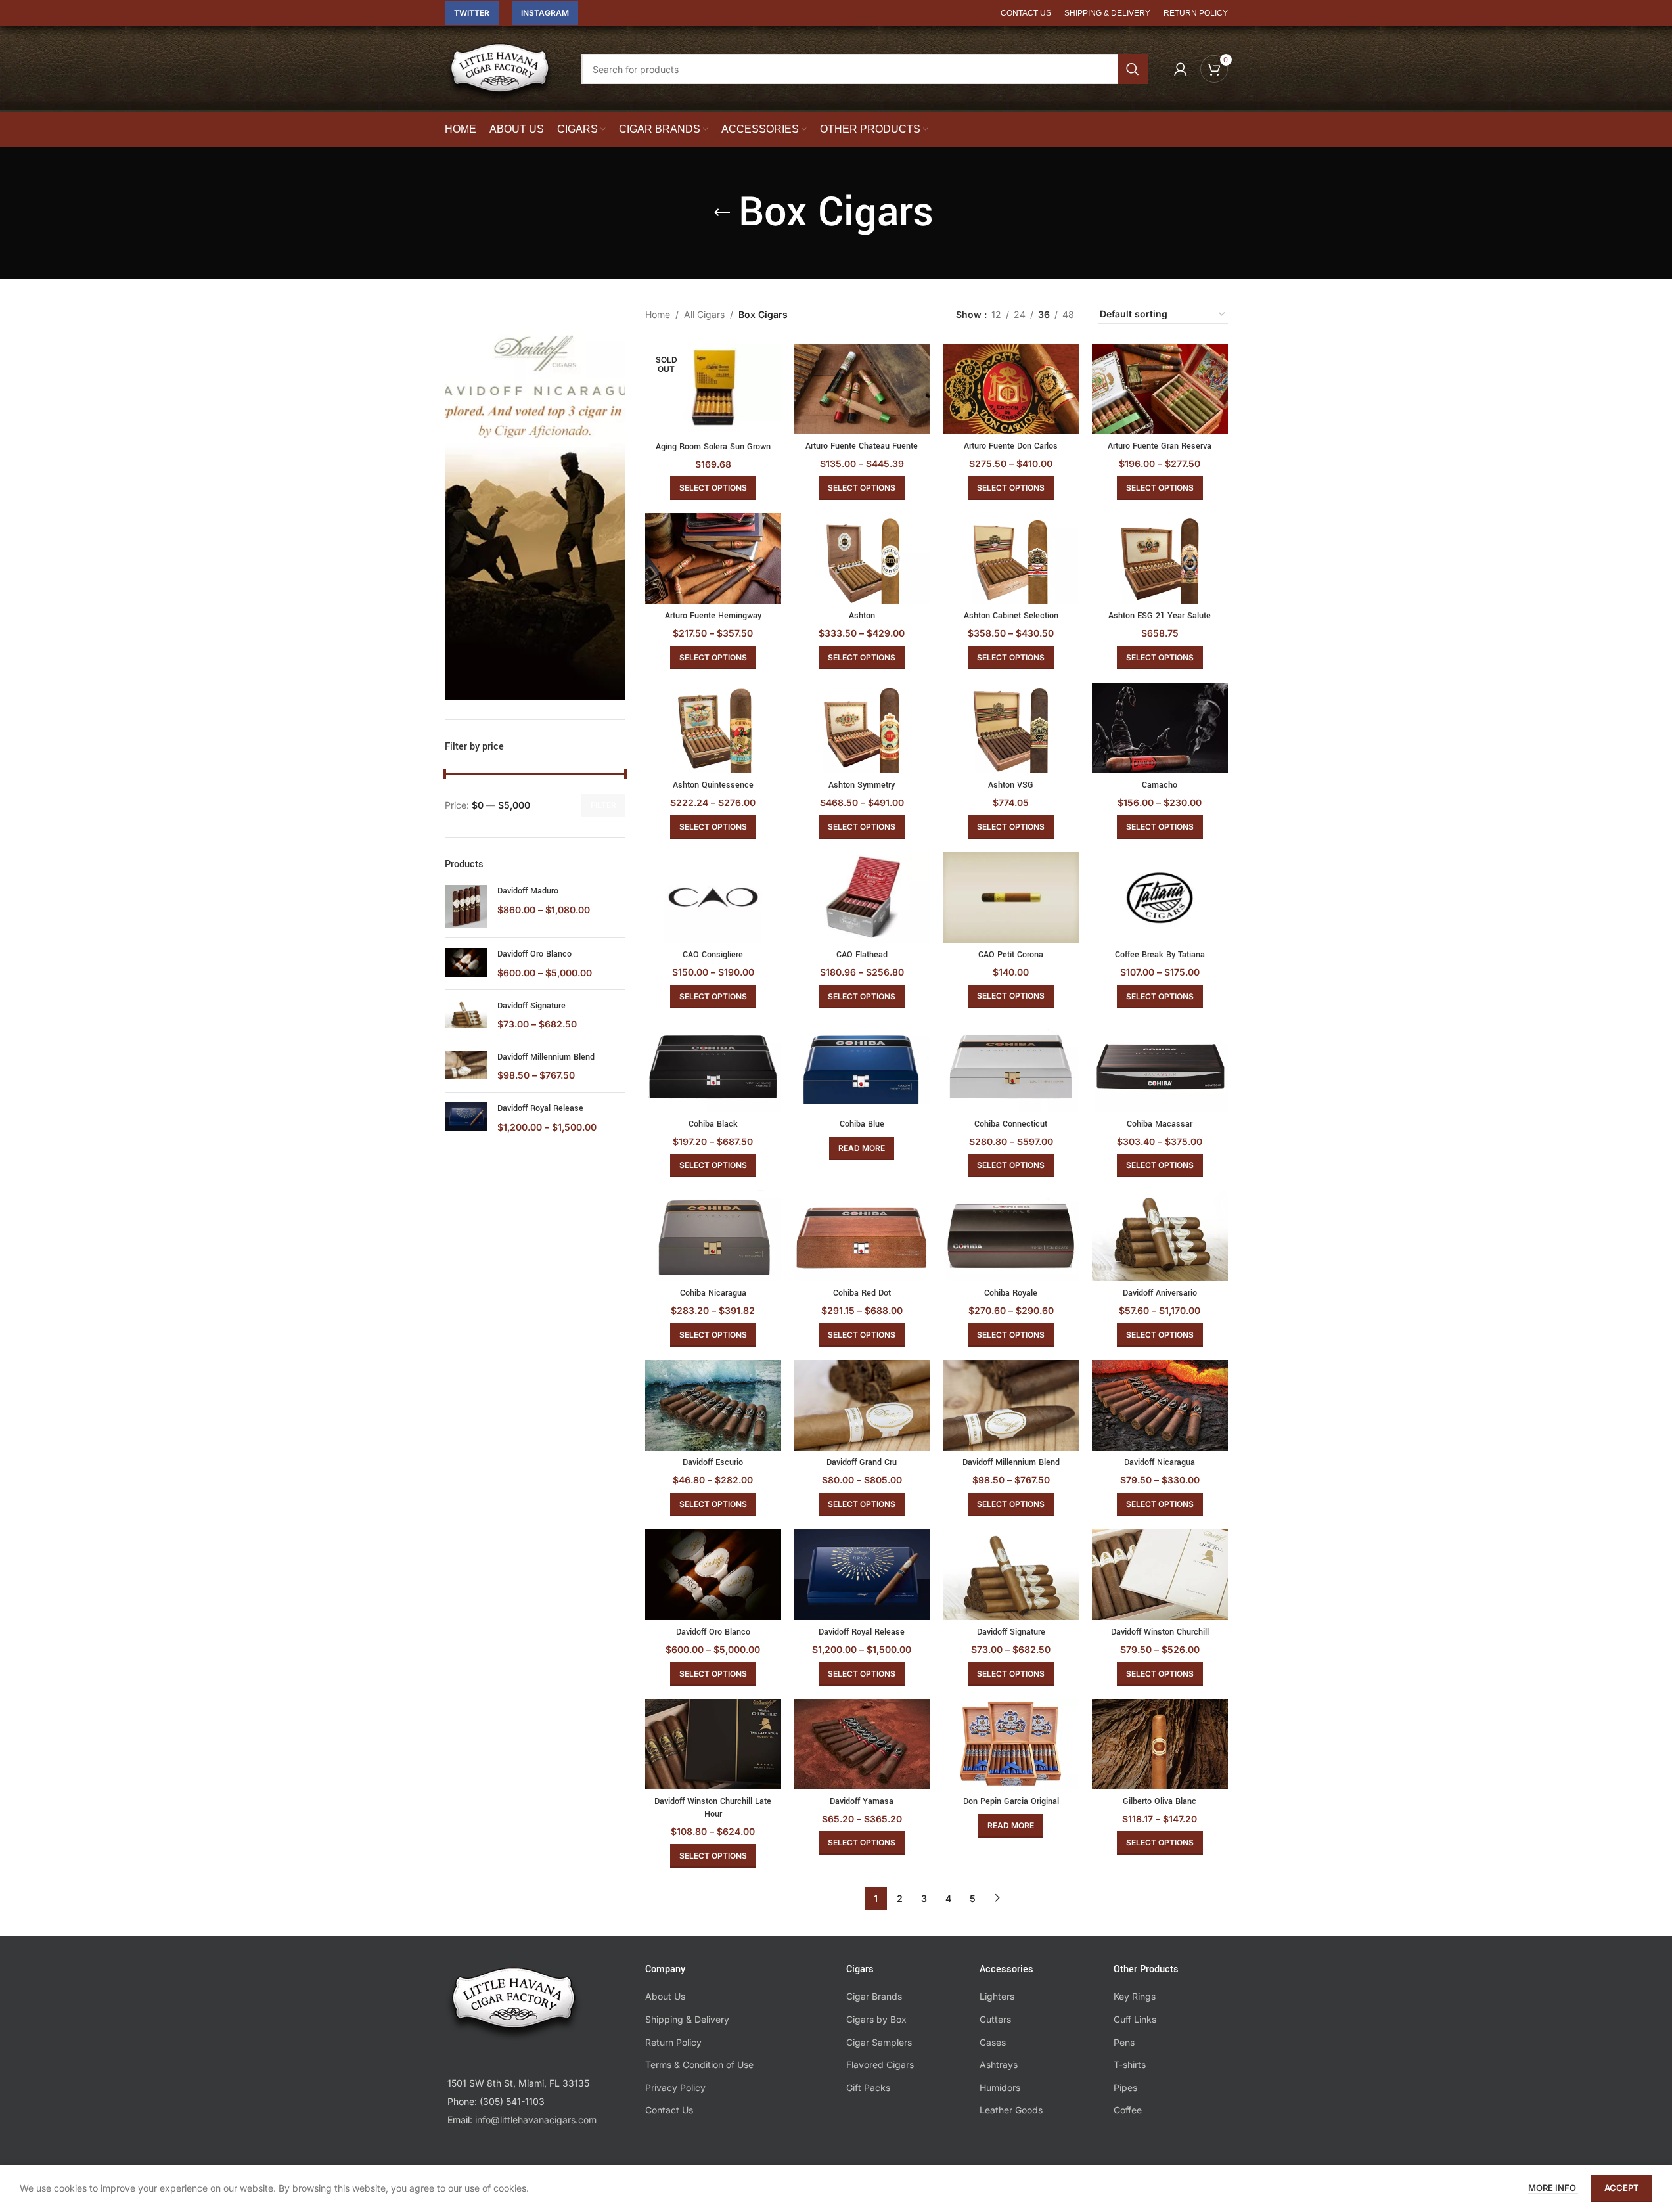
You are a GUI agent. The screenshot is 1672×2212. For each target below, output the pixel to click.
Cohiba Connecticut (1011, 1124)
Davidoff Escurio (713, 1462)
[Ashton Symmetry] (862, 728)
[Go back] (722, 213)
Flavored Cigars (880, 2065)
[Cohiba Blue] (862, 1067)
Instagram (545, 13)
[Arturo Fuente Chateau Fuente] (862, 389)
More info (1553, 2188)
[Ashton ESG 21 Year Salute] (1160, 558)
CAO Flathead (862, 955)
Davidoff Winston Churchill (1160, 1632)
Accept (1622, 2188)
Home (658, 314)
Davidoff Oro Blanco (534, 954)
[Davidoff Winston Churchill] (1160, 1575)
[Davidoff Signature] (466, 1015)
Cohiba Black (713, 1124)
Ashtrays (999, 2065)
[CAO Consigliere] (713, 897)
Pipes (1125, 2088)
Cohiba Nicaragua (713, 1293)
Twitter (472, 13)
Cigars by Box (876, 2019)
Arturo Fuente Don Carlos (1011, 446)
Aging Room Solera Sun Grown (713, 447)
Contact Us (669, 2110)
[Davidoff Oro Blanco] (466, 963)
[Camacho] (1160, 728)
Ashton (862, 616)
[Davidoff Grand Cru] (862, 1405)
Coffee (1128, 2110)
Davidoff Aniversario (1160, 1293)
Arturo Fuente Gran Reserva (1160, 446)
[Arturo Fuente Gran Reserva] (1160, 389)
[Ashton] (862, 558)
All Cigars (704, 314)
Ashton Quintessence (713, 785)
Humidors (1000, 2088)
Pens (1124, 2042)
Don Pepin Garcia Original (1011, 1801)
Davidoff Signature (531, 1006)
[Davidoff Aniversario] (1160, 1236)
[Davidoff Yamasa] (862, 1744)
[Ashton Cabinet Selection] (1011, 558)
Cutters (995, 2019)
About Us (665, 1996)
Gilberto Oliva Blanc (1160, 1801)
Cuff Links (1135, 2019)
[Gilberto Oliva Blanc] (1160, 1744)
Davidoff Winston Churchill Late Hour (713, 1808)
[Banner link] (535, 503)
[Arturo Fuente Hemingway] (713, 558)
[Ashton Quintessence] (713, 728)
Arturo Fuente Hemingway (713, 616)
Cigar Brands (874, 1996)
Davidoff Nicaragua (1160, 1462)
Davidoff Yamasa (862, 1801)
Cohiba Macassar (1160, 1124)
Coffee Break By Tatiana (1160, 955)
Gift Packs (868, 2088)
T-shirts (1130, 2065)
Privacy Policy (675, 2088)
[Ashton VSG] (1011, 728)
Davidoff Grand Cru (862, 1462)
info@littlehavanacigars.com (536, 2120)
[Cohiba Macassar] (1160, 1067)
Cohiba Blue (862, 1124)
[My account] (1181, 69)
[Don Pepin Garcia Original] (1011, 1744)
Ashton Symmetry (862, 785)
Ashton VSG (1011, 785)
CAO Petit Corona (1011, 955)
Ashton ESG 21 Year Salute (1160, 616)
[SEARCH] (1133, 69)
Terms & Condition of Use (699, 2065)
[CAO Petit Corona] (1011, 897)
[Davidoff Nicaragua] (1160, 1405)
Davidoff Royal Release (540, 1108)
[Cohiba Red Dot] (862, 1236)
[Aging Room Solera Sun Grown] (713, 389)
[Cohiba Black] (713, 1067)
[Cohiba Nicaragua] (713, 1236)
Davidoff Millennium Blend (546, 1057)
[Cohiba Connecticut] (1011, 1067)
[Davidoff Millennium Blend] (466, 1067)
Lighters (997, 1996)
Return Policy (673, 2042)
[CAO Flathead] (862, 897)
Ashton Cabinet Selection (1011, 616)
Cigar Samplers (879, 2042)
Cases (993, 2042)
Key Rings (1135, 1996)
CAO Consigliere (713, 955)
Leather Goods (1011, 2110)
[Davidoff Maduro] (466, 906)
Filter (603, 805)
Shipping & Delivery (687, 2019)
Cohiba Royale (1011, 1293)
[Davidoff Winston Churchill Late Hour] (713, 1744)
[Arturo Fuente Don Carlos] (1011, 389)
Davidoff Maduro (528, 891)
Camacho (1160, 785)
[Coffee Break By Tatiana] (1160, 897)
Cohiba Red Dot (862, 1293)
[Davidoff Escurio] (713, 1405)
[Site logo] (500, 78)
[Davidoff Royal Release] (466, 1118)
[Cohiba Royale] (1011, 1236)
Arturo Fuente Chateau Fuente (862, 446)
